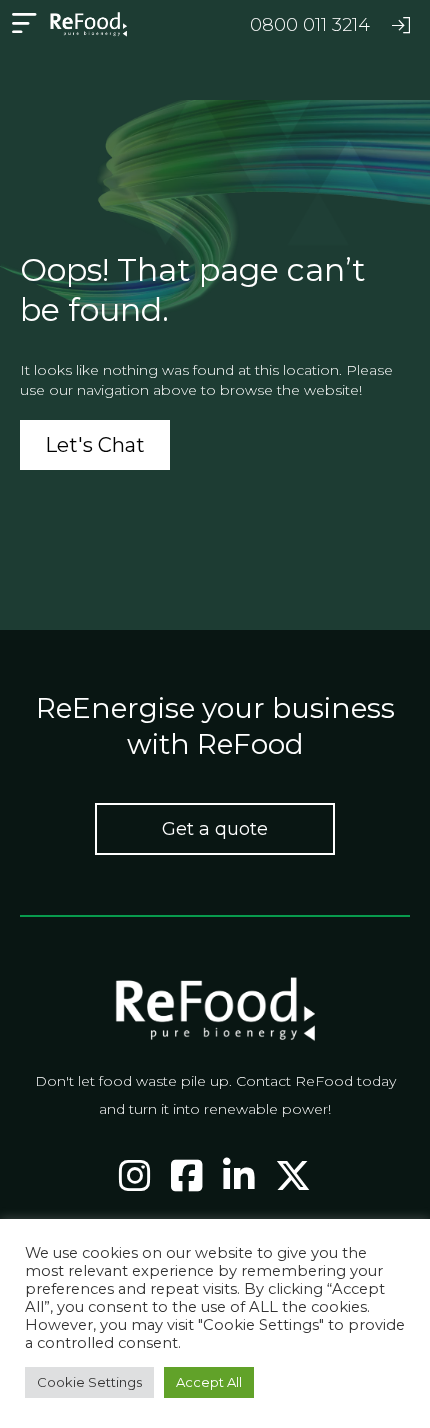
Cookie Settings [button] (89, 1382)
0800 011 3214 (310, 25)
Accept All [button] (209, 1382)
